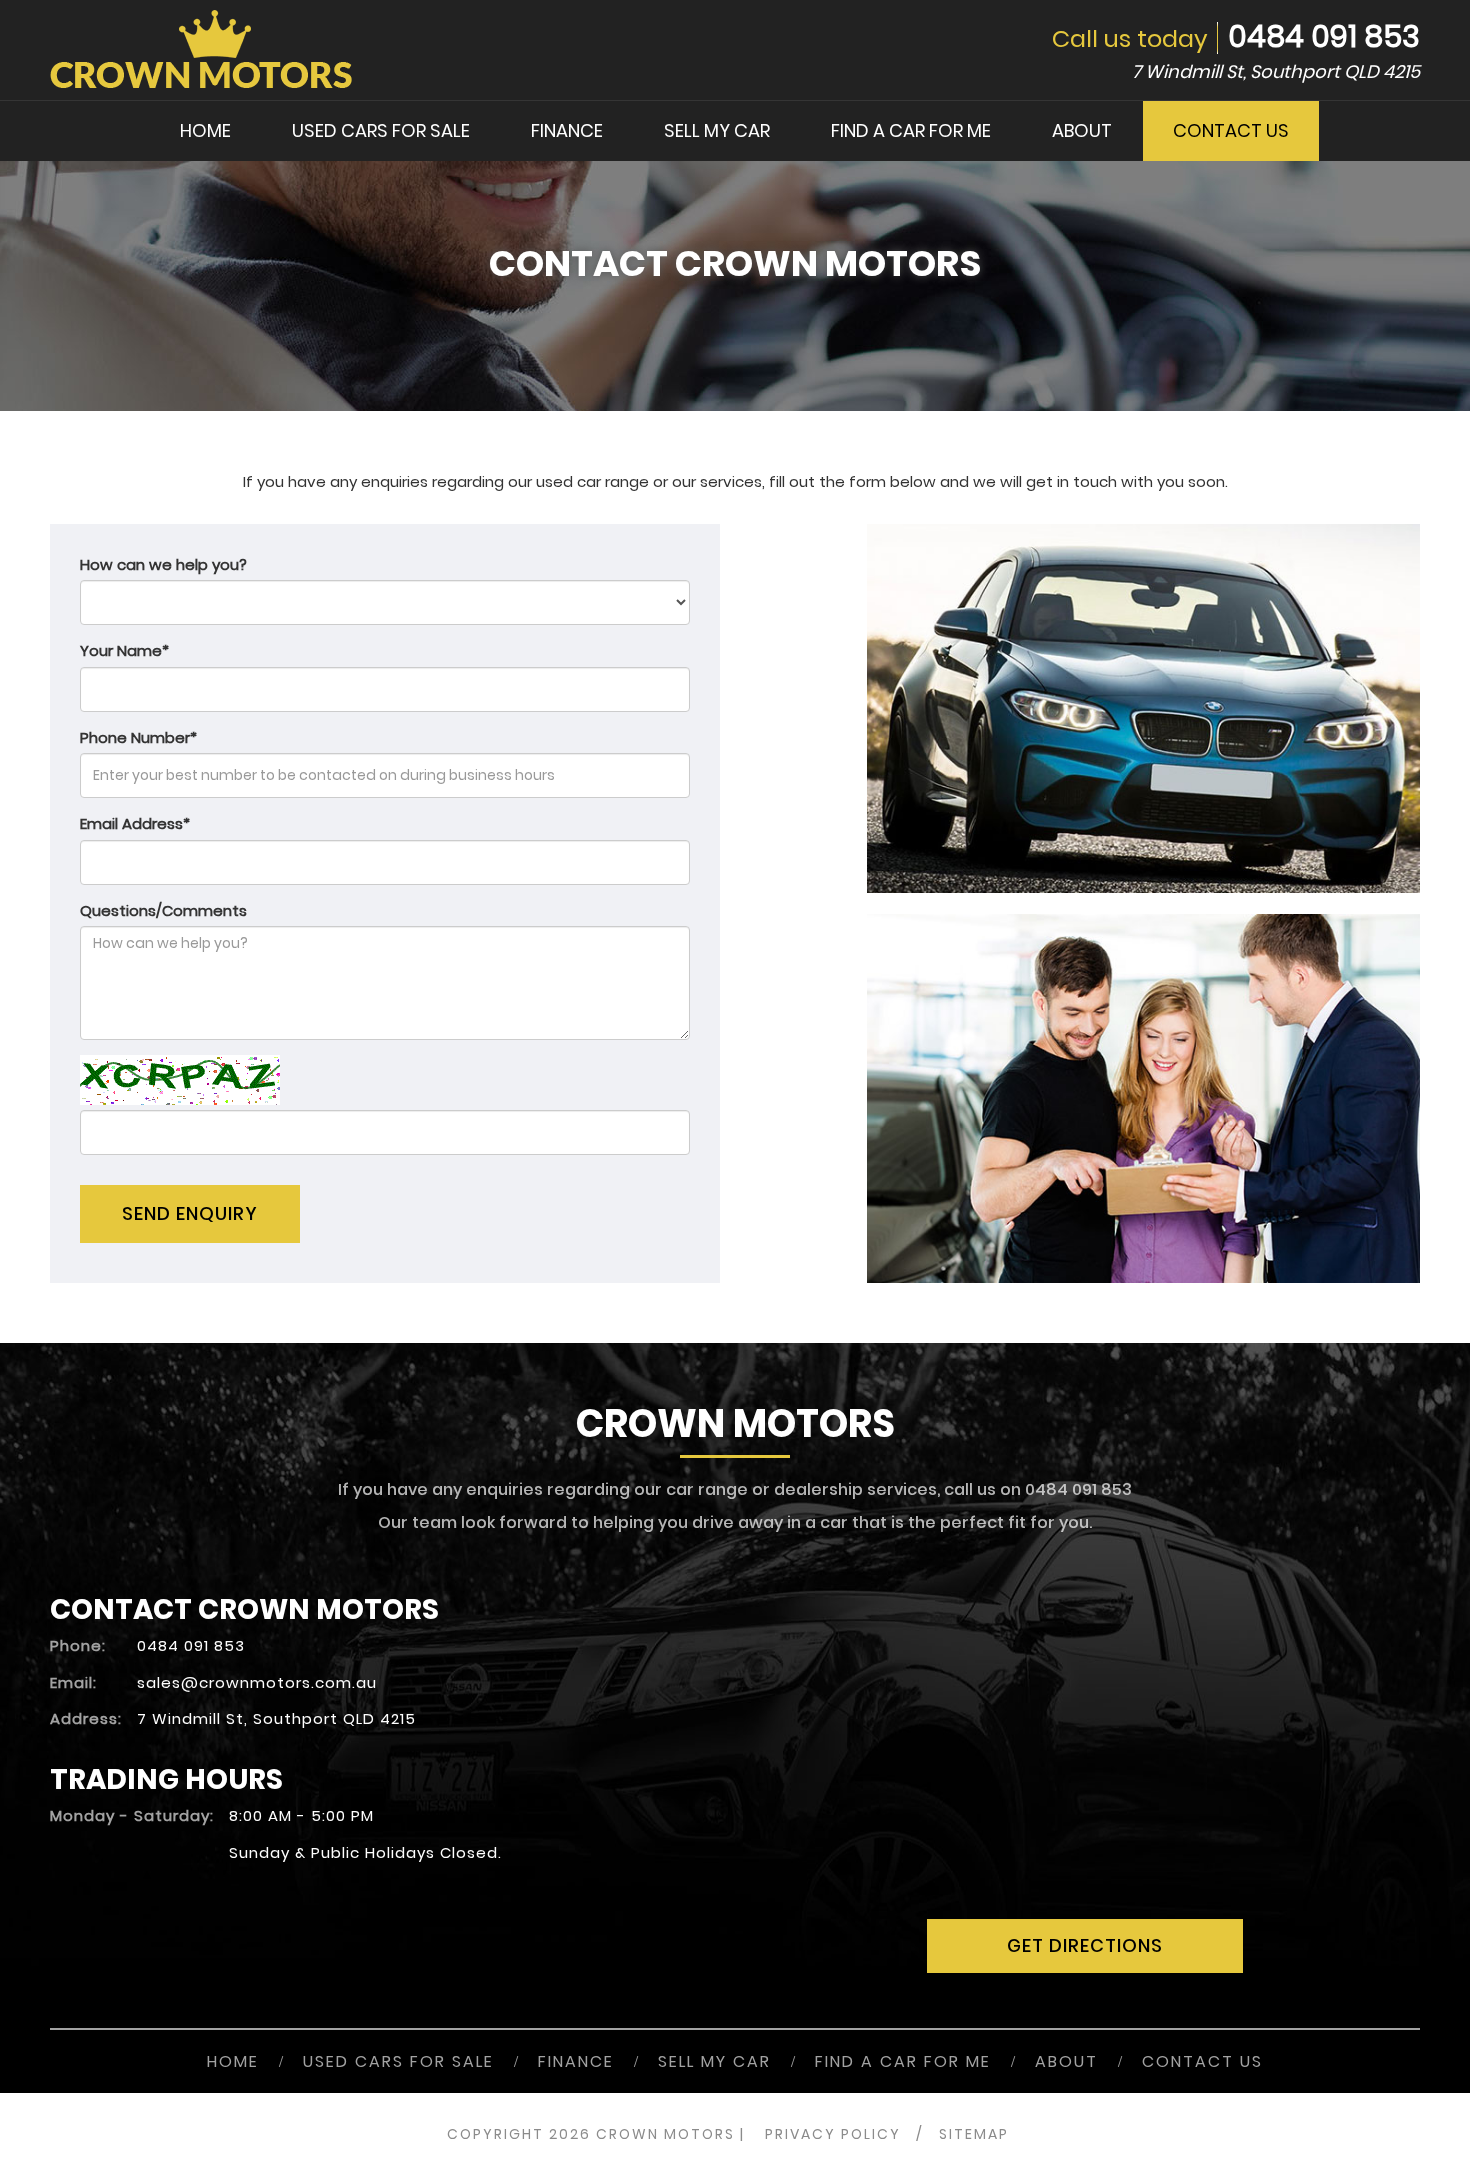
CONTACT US (1231, 130)
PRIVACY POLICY (833, 2134)
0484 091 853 (1324, 36)
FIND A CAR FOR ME (911, 130)
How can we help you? (163, 564)
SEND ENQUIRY (190, 1213)
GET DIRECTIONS (1085, 1945)
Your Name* (124, 650)
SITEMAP (974, 2134)
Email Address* (135, 823)
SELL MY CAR (717, 130)
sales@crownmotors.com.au (257, 1682)
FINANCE (567, 130)
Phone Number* (138, 737)
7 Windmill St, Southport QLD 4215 (1276, 71)
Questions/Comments (163, 910)
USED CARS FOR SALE (381, 130)
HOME (205, 130)
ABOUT (1082, 130)
